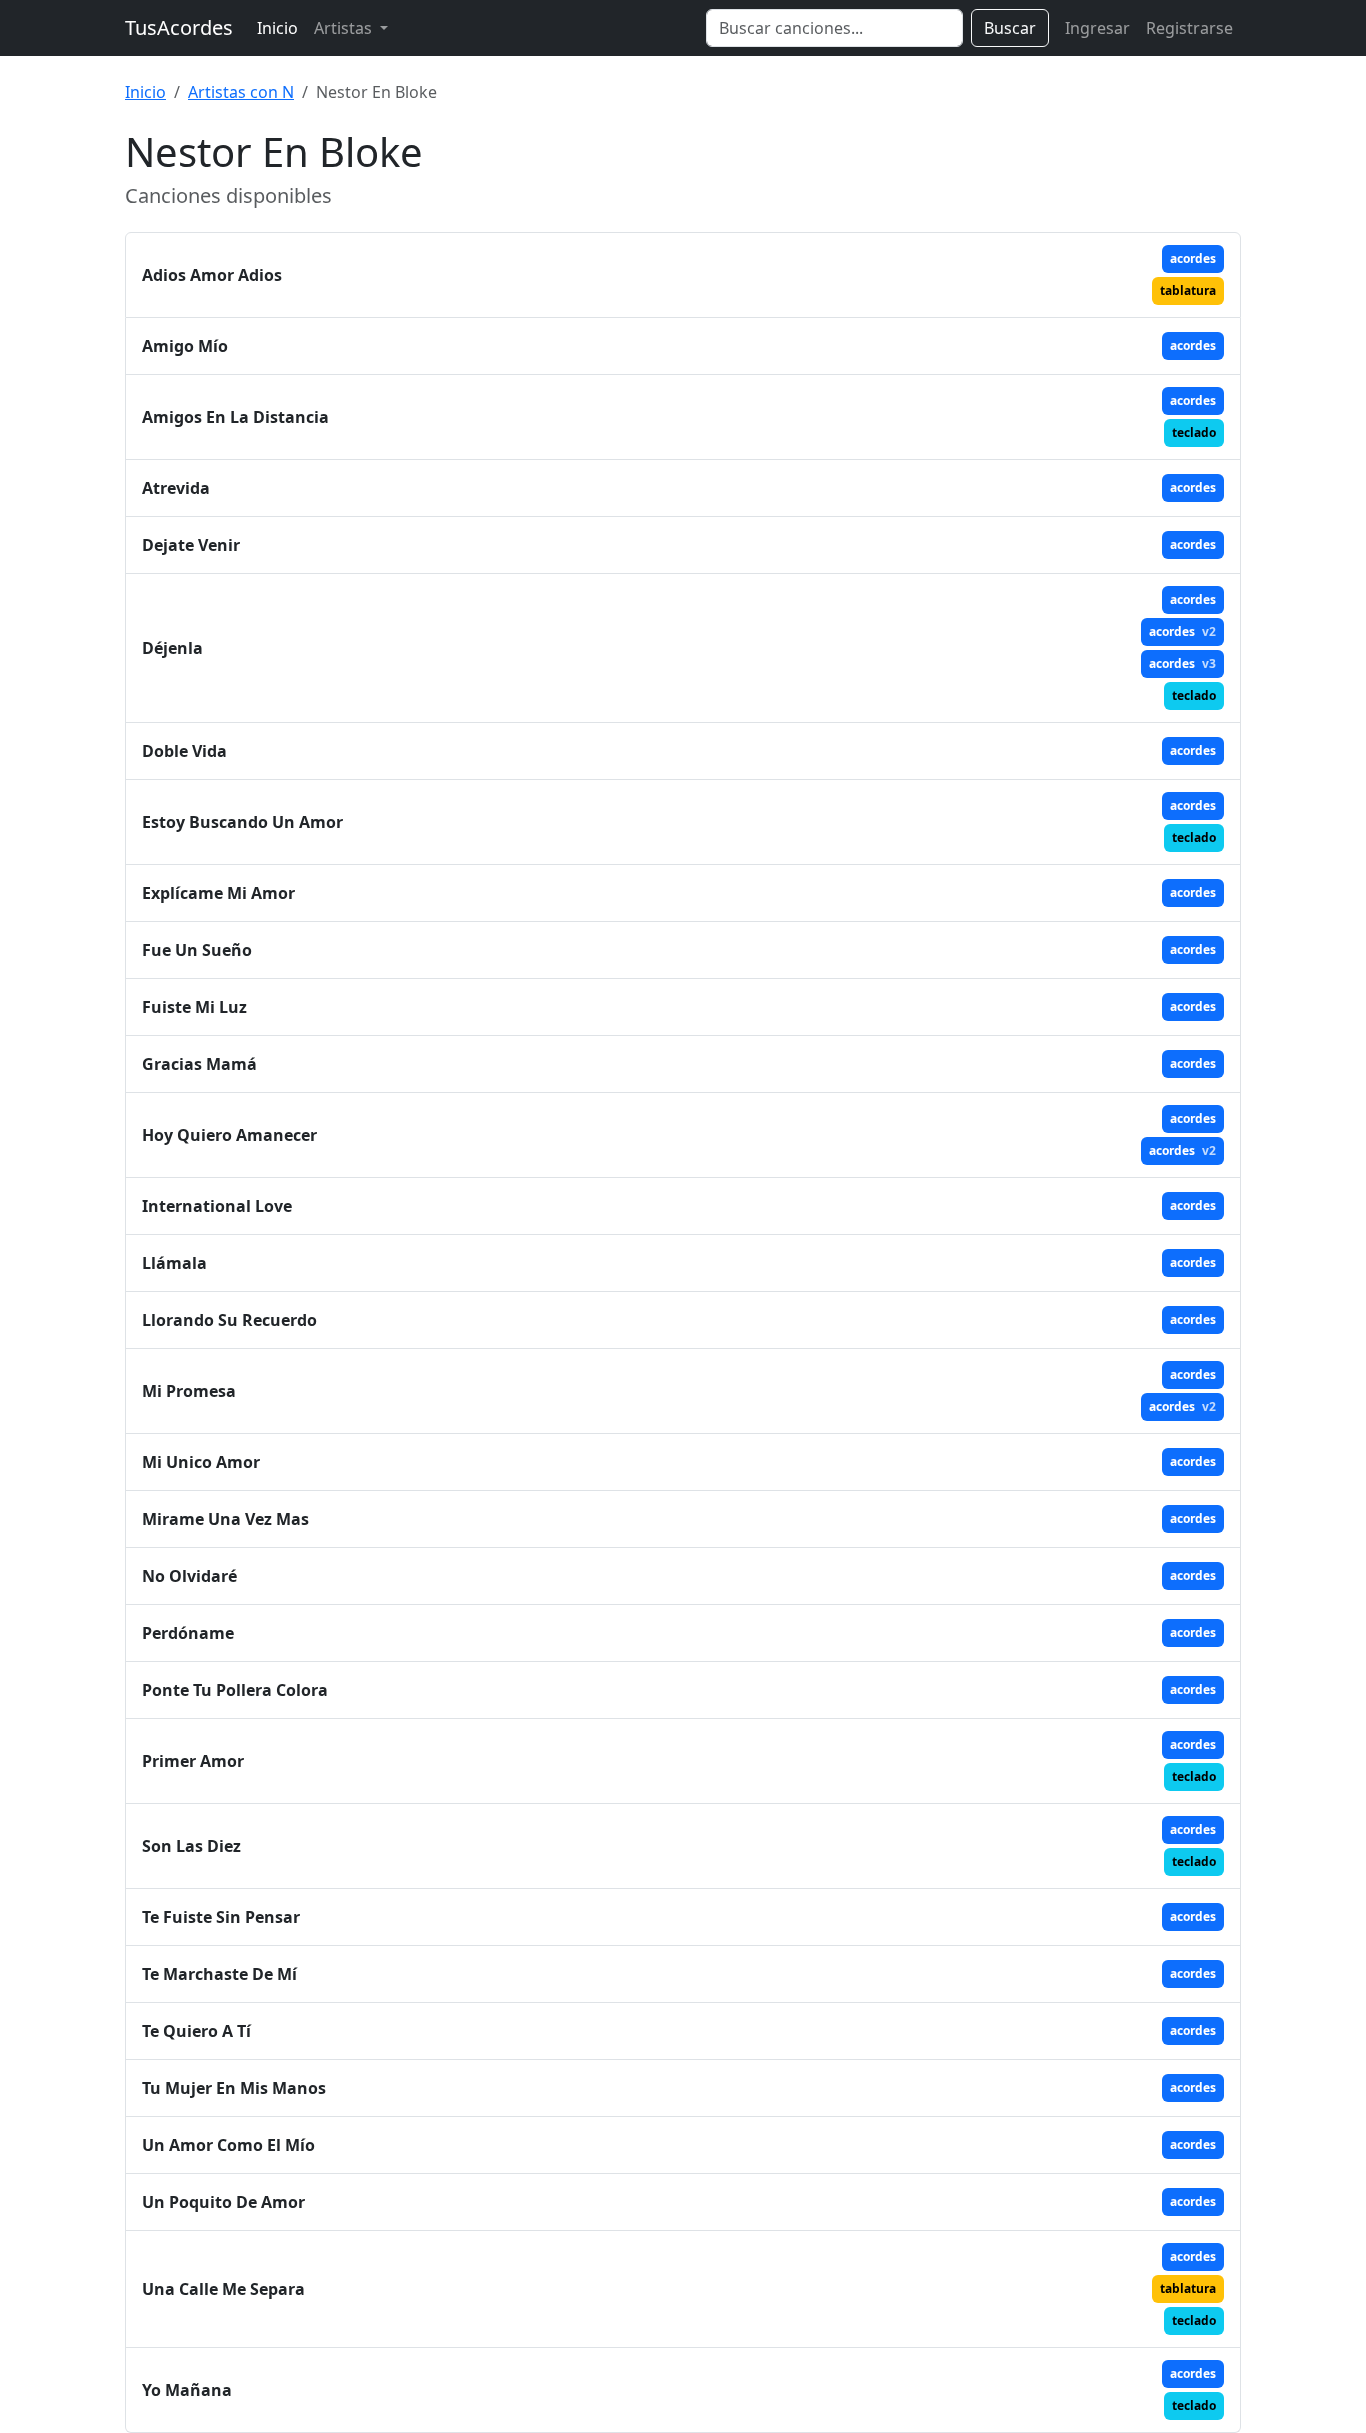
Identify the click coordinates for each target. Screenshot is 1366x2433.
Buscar (1010, 28)
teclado (1194, 432)
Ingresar (1097, 28)
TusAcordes (179, 27)
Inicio (277, 28)
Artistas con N (241, 92)
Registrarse (1189, 28)
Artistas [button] (345, 28)
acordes (1193, 258)
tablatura (1188, 290)
